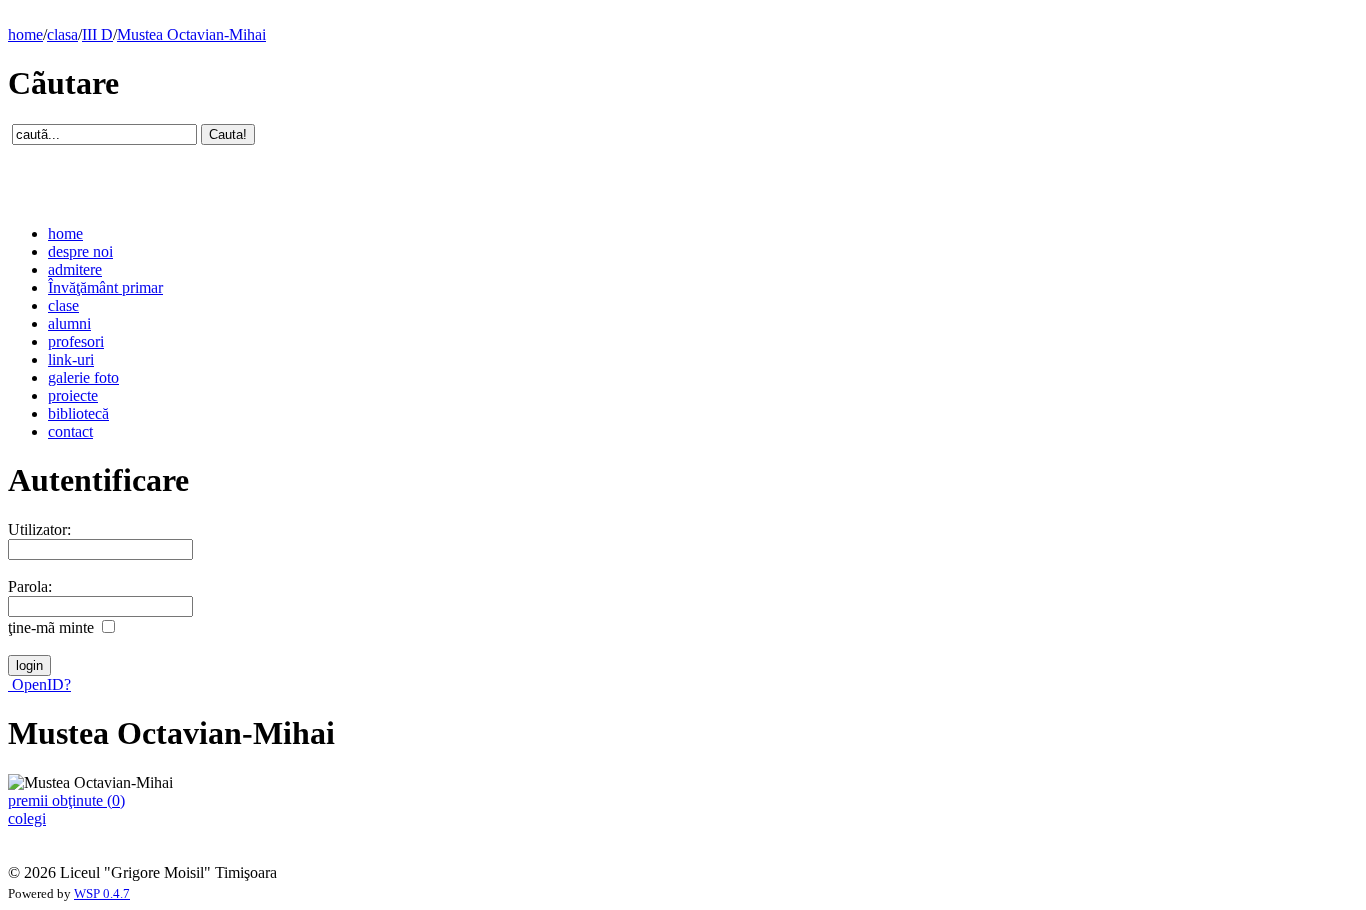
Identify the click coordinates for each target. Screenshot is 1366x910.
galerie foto (83, 377)
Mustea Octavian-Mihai (191, 34)
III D (97, 34)
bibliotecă (78, 413)
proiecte (73, 395)
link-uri (71, 359)
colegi (27, 818)
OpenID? (39, 684)
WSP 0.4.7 (102, 894)
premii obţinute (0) (66, 800)
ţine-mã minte (51, 627)
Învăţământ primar (105, 287)
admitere (75, 269)
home (25, 34)
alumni (69, 323)
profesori (76, 341)
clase (63, 305)
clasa (62, 34)
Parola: (30, 586)
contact (70, 431)
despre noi (80, 251)
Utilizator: (39, 529)
